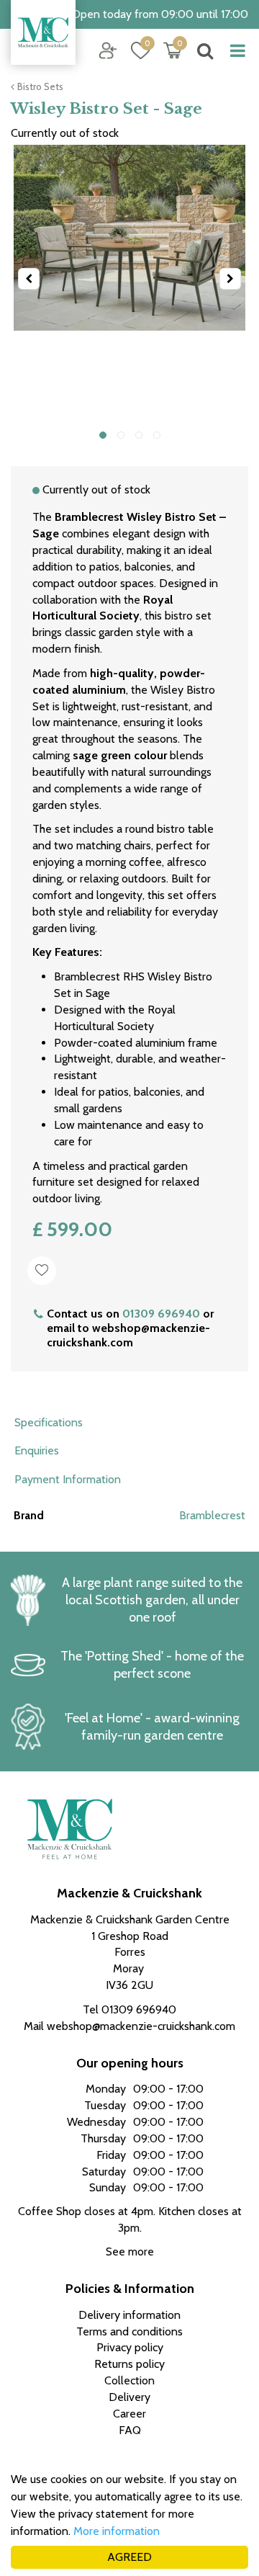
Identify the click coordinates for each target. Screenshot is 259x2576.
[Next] (230, 279)
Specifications (49, 1422)
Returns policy (129, 2364)
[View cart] (173, 50)
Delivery (129, 2397)
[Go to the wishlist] (135, 51)
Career (129, 2414)
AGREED (129, 2557)
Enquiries (37, 1450)
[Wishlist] (140, 50)
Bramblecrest (212, 1515)
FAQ (130, 2430)
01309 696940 (161, 1314)
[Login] (108, 50)
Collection (129, 2380)
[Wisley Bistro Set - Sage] (129, 279)
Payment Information (68, 1479)
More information (117, 2531)
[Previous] (29, 279)
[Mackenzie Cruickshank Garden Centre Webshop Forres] (43, 32)
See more (130, 2251)
